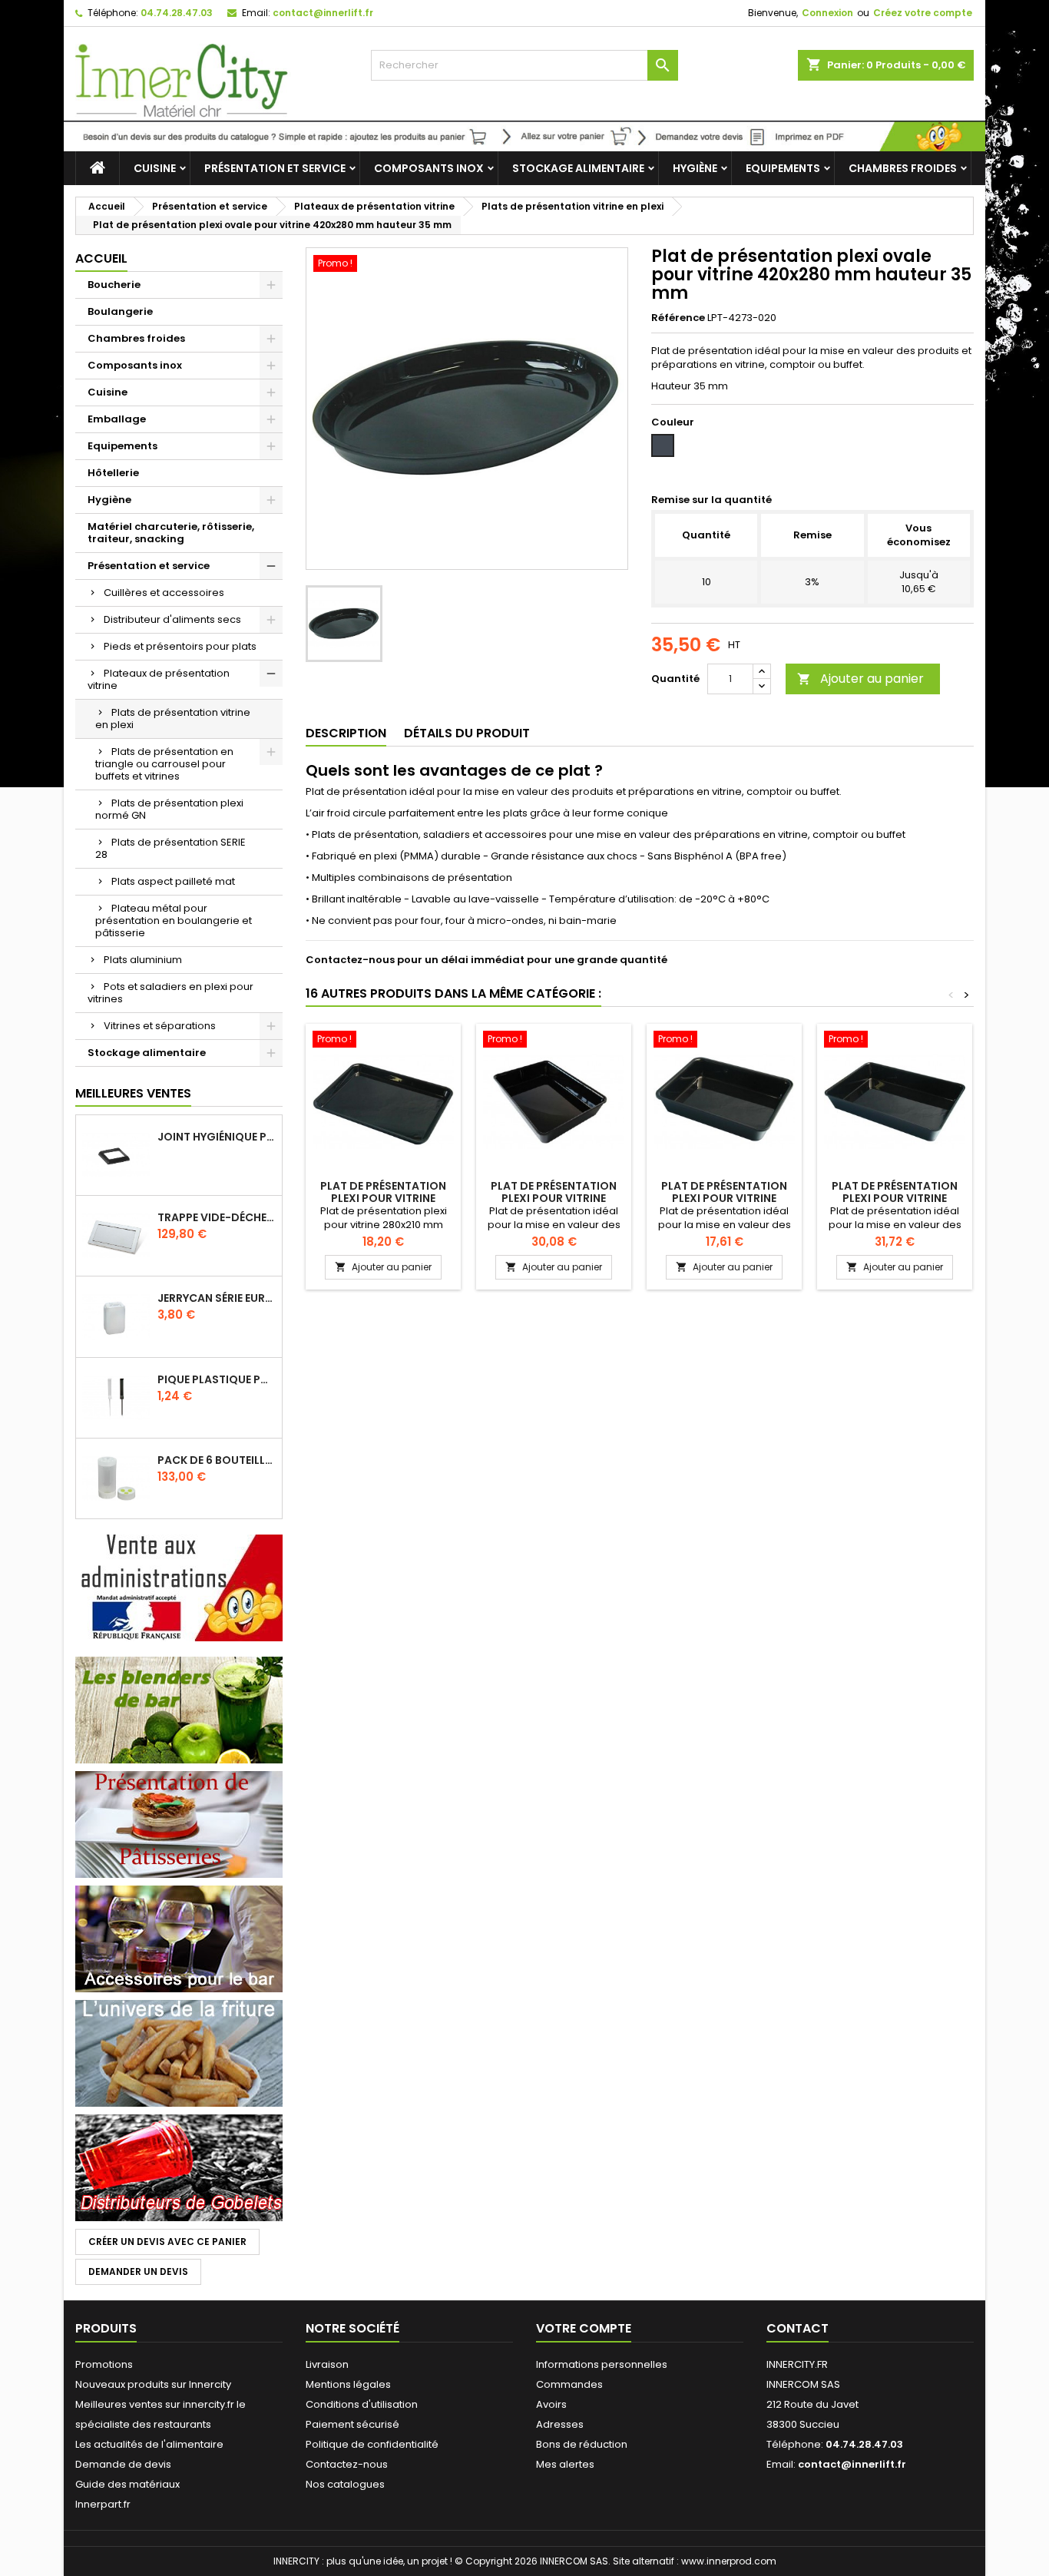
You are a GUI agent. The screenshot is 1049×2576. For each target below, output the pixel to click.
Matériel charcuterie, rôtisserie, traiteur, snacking (171, 533)
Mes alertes (565, 2464)
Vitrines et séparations (160, 1026)
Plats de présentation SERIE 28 (170, 848)
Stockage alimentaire (578, 168)
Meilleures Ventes (133, 1093)
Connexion (827, 13)
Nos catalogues (345, 2484)
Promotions (104, 2364)
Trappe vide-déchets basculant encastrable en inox (217, 1217)
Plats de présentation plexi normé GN (169, 809)
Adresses (560, 2424)
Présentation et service (275, 168)
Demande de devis (123, 2464)
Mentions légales (348, 2384)
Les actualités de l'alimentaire (149, 2444)
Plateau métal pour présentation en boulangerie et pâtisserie (174, 920)
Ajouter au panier (860, 679)
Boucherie (114, 285)
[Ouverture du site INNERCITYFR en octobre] (524, 136)
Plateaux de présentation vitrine (159, 679)
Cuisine (155, 168)
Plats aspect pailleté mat (173, 881)
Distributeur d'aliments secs (172, 619)
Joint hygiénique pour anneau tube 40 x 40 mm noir (217, 1137)
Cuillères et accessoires (164, 593)
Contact (798, 2328)
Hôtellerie (113, 473)
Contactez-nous (347, 2464)
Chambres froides (903, 168)
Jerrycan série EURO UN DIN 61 (217, 1298)
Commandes (569, 2384)
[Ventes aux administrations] (179, 1587)
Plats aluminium (143, 960)
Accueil (101, 258)
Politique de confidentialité (372, 2444)
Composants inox (429, 168)
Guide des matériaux (127, 2484)
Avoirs (551, 2404)
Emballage (117, 419)
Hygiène (695, 168)
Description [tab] (346, 733)
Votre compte (584, 2328)
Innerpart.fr (103, 2504)
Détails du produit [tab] (467, 733)
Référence (678, 318)
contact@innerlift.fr (323, 13)
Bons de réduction (582, 2444)
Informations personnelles (602, 2364)
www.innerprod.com (729, 2561)
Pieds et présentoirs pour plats (180, 646)
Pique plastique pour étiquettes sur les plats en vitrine (217, 1379)
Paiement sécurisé (352, 2424)
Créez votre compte (923, 13)
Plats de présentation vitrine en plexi (173, 718)
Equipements (783, 168)
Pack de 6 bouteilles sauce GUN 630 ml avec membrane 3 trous (217, 1460)
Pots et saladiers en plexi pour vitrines (170, 993)
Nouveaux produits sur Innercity (153, 2384)
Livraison (327, 2364)
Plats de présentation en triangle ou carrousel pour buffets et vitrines (164, 764)
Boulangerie (120, 311)
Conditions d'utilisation (362, 2404)
